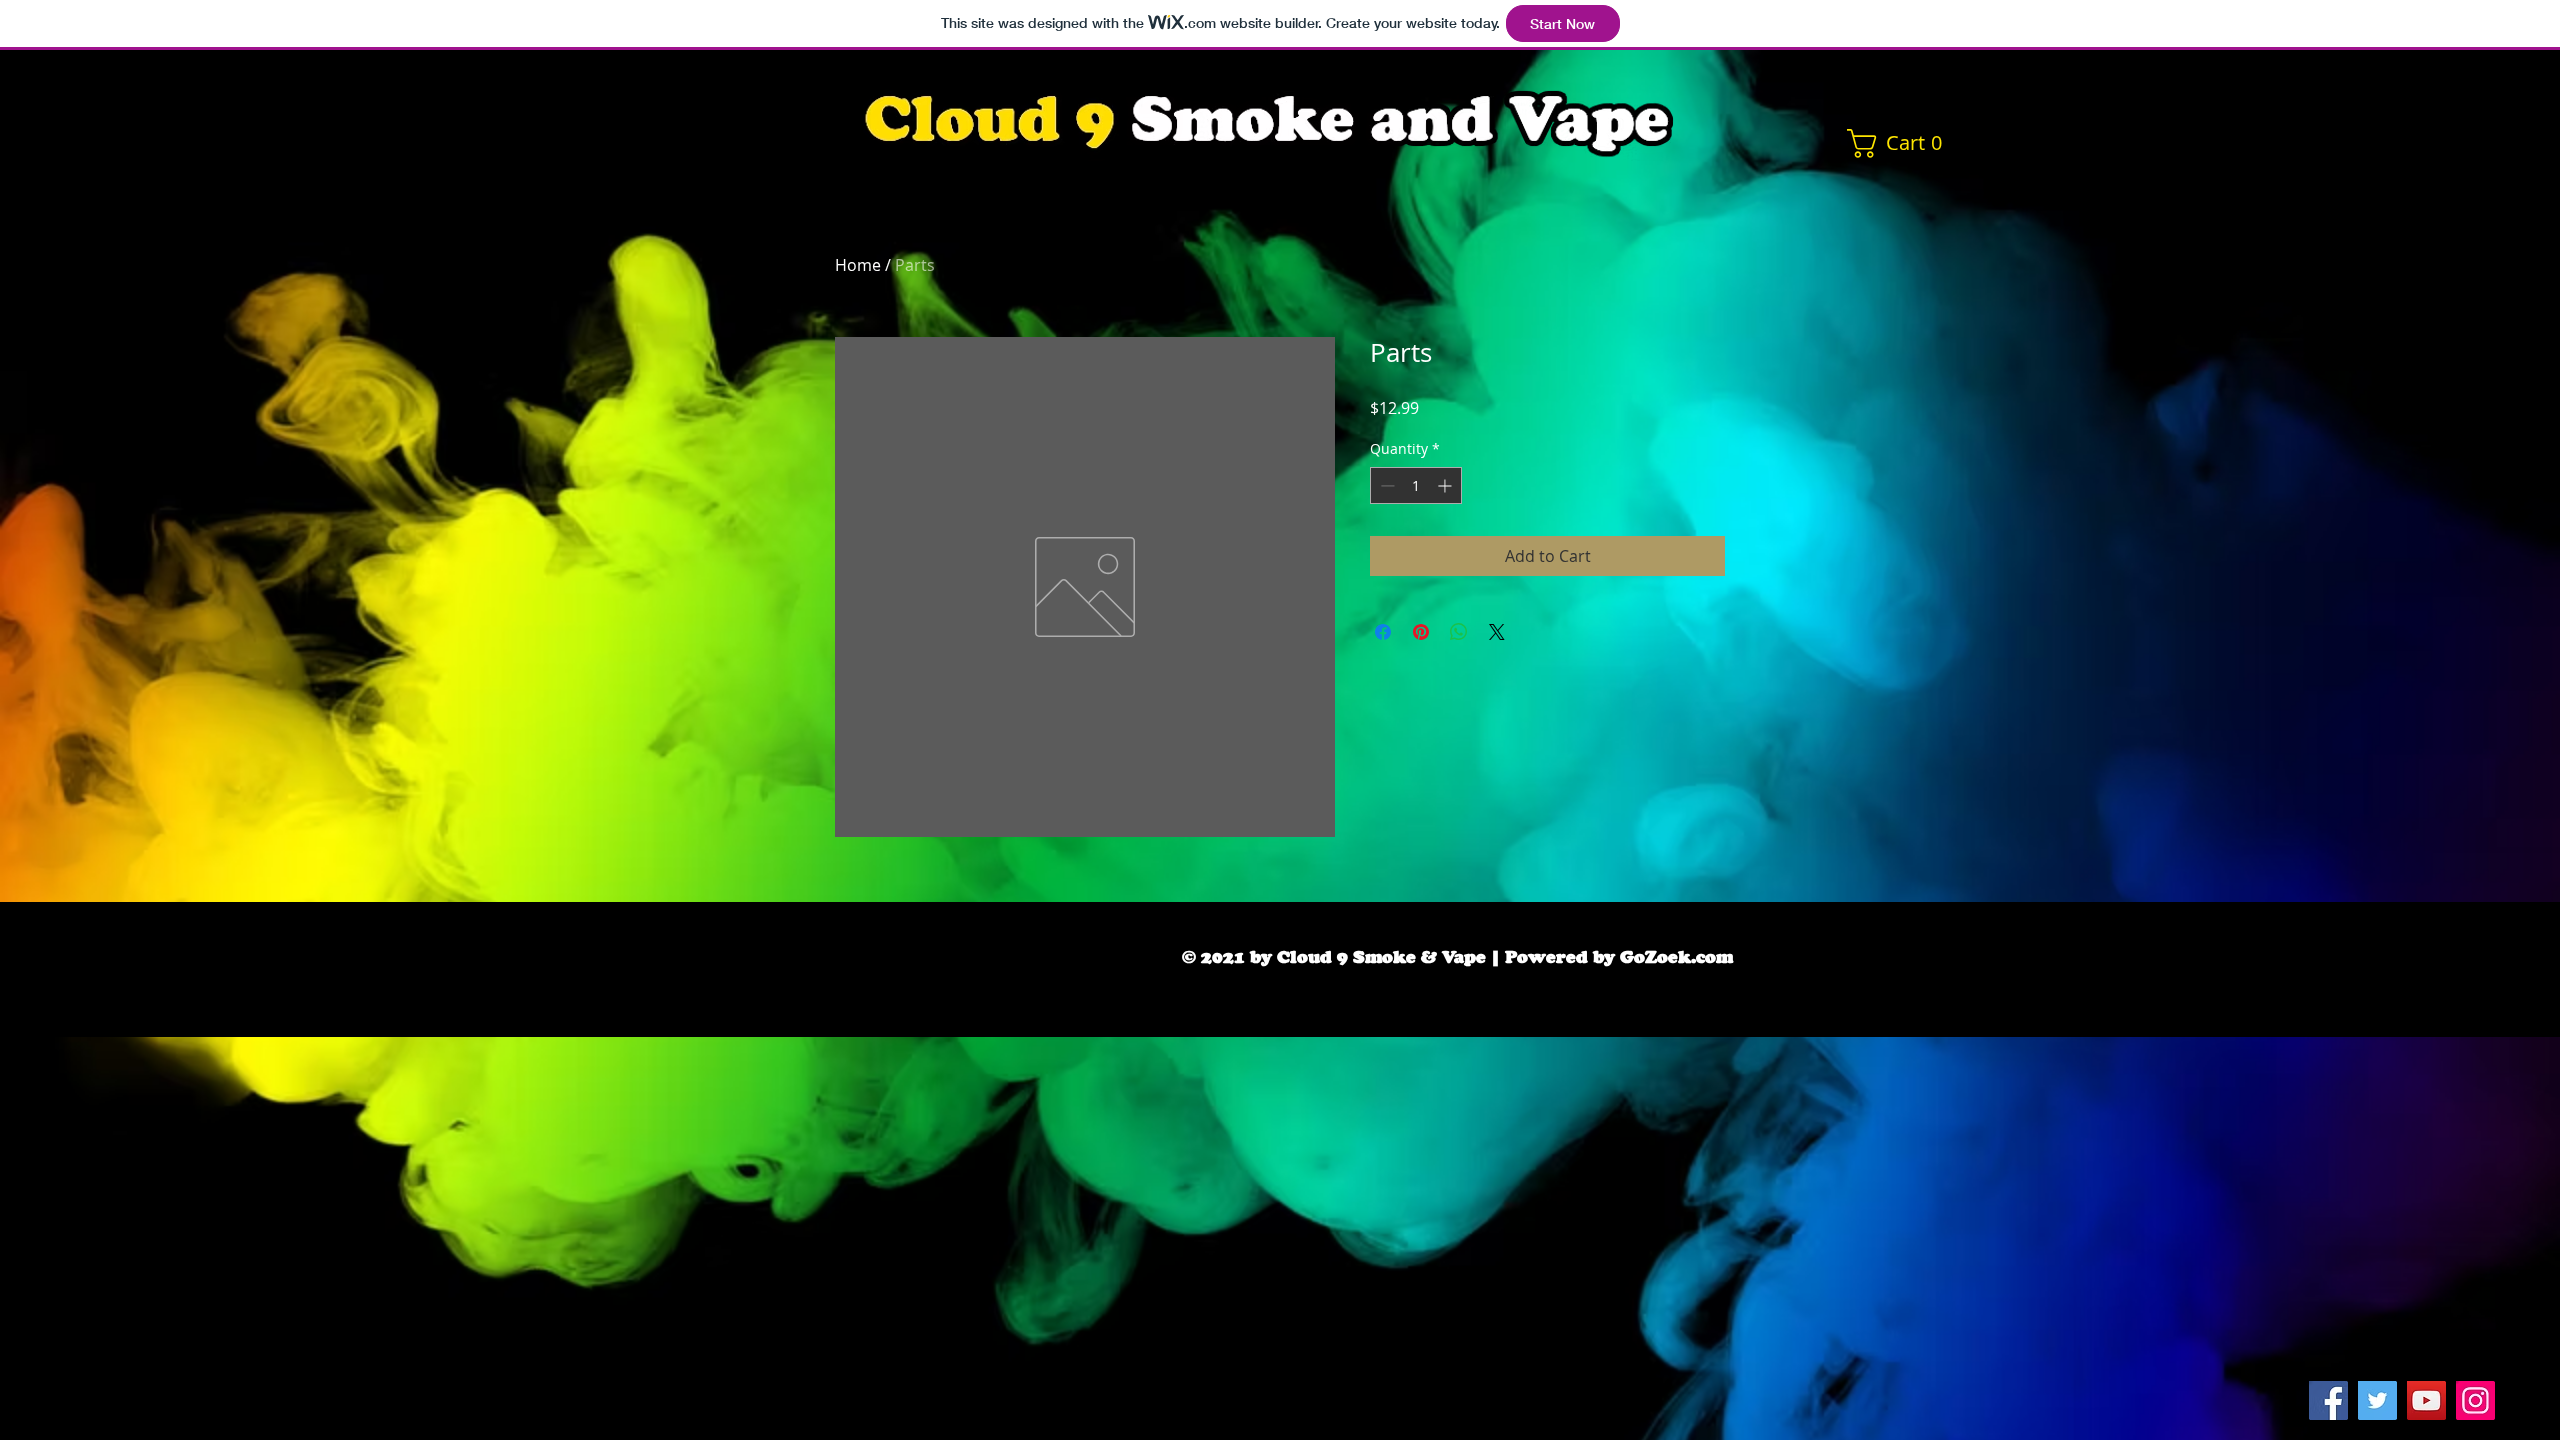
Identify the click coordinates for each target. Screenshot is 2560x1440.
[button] (1901, 143)
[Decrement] (1385, 485)
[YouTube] (2426, 1400)
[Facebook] (2328, 1400)
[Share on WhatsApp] (1459, 632)
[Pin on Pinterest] (1421, 632)
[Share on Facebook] (1383, 632)
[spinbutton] (1416, 485)
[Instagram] (2475, 1400)
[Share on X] (1497, 632)
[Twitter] (2377, 1400)
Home (858, 265)
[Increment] (1446, 485)
